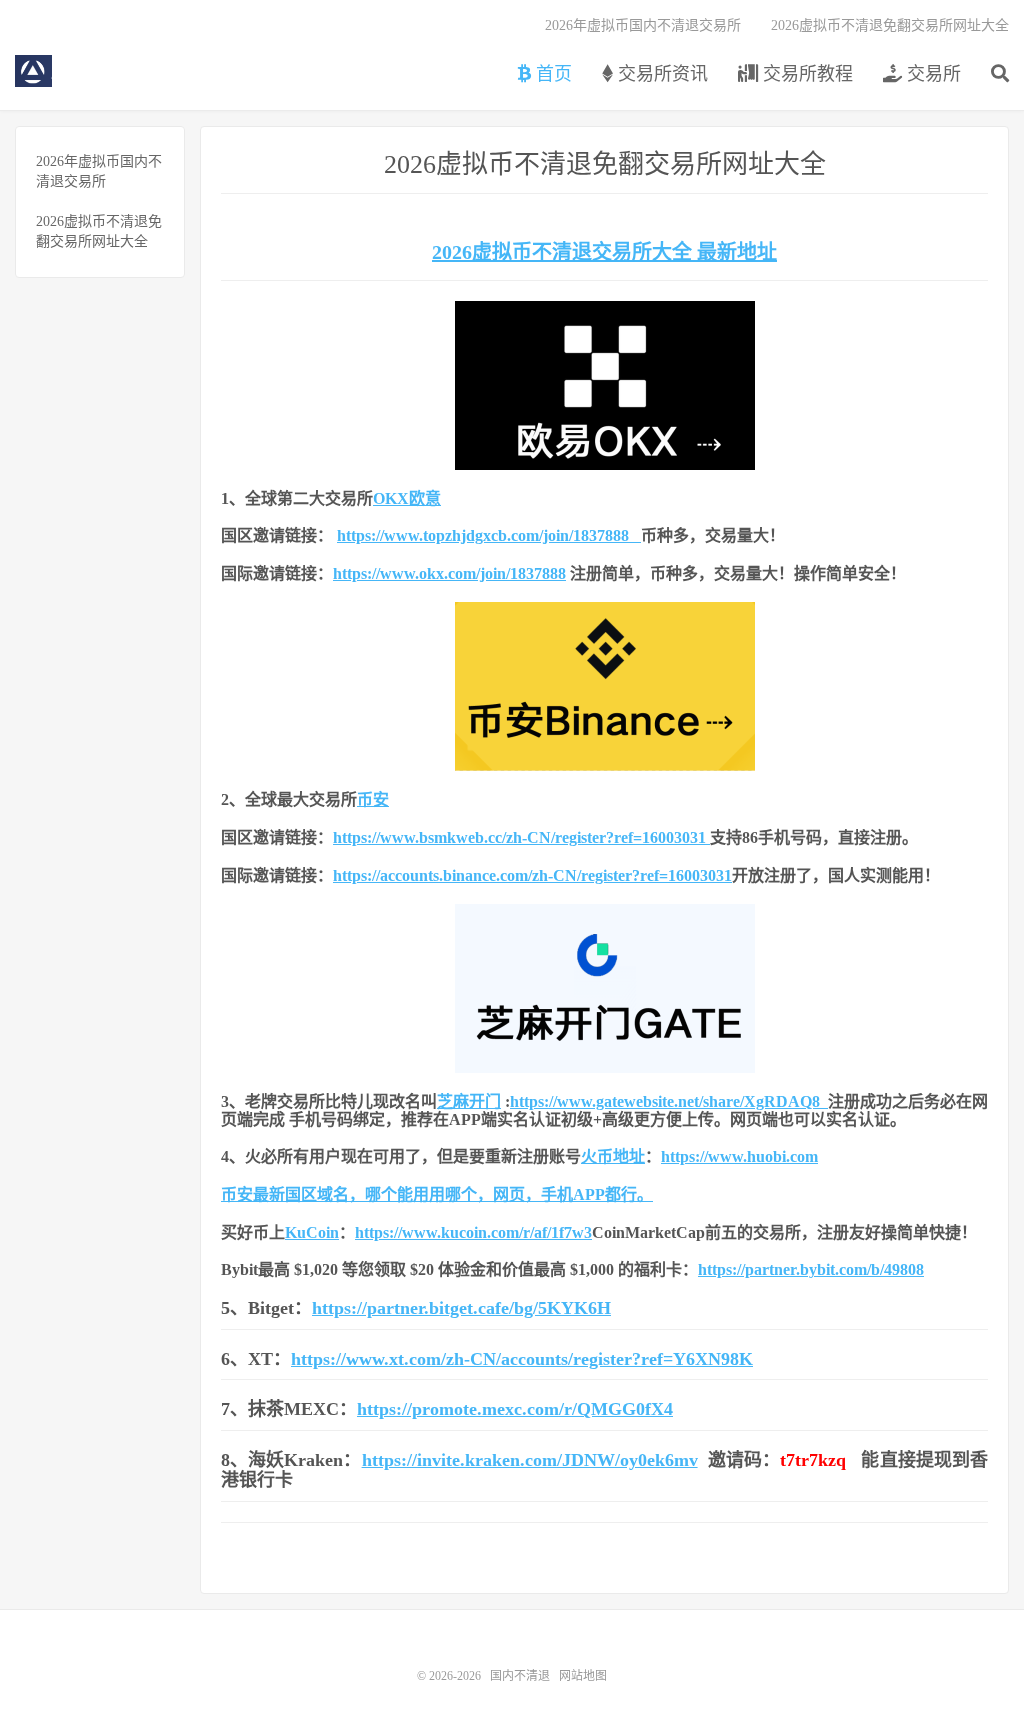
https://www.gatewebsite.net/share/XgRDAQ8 (669, 1101)
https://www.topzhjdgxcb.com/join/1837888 (489, 535)
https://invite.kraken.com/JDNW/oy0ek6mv (530, 1460)
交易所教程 (805, 74)
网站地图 (583, 1676)
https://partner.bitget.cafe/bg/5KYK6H (461, 1308)
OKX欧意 (407, 498)
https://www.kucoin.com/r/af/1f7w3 (473, 1232)
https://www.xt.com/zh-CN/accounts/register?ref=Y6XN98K (522, 1359)
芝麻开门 (469, 1101)
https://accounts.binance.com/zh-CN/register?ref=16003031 (532, 875)
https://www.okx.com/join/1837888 (449, 573)
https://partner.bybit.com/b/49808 (811, 1269)
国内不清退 (33, 71)
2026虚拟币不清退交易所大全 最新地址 (604, 252)
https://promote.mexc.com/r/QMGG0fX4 (515, 1409)
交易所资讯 (660, 74)
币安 (373, 799)
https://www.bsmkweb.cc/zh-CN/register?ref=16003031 (519, 837)
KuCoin (312, 1232)
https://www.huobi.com (739, 1156)
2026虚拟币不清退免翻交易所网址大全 (890, 25)
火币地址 (613, 1156)
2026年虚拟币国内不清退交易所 (643, 25)
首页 (551, 74)
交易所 (931, 74)
